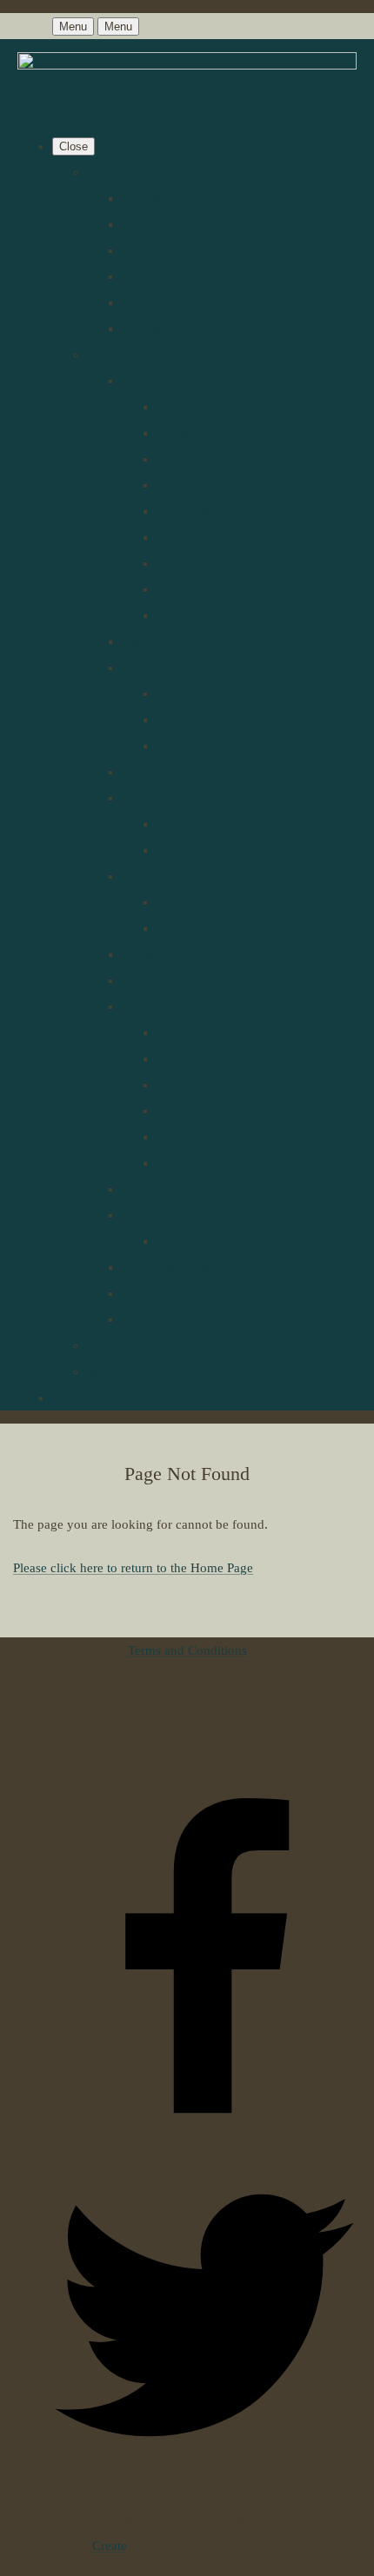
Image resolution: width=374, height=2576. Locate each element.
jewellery (147, 954)
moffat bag (186, 537)
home (102, 172)
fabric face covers (170, 1319)
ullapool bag (190, 615)
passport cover (161, 980)
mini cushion (192, 1032)
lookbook (113, 355)
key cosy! (183, 902)
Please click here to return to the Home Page (133, 1568)
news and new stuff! (177, 276)
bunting (143, 1189)
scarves (142, 798)
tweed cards (189, 1137)
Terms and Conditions (187, 1650)
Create (110, 2546)
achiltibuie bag (197, 407)
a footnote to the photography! (205, 329)
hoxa (170, 720)
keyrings (180, 928)
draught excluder (203, 1085)
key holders (154, 876)
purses (139, 641)
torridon (178, 824)
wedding (145, 1215)
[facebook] (204, 2133)
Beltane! (144, 1293)
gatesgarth (184, 746)
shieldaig (181, 850)
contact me (117, 1345)
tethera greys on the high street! (207, 250)
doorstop (180, 1059)
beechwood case (201, 433)
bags (134, 381)
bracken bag (190, 459)
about (137, 224)
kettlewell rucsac (202, 511)
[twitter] (204, 2480)
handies (143, 772)
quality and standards (180, 302)
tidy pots (180, 1111)
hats (133, 667)
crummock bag (197, 485)
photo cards (188, 1163)
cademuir (182, 694)
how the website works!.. (190, 198)
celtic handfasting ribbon (189, 1267)
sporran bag (189, 589)
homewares (153, 1006)
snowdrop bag (195, 563)
